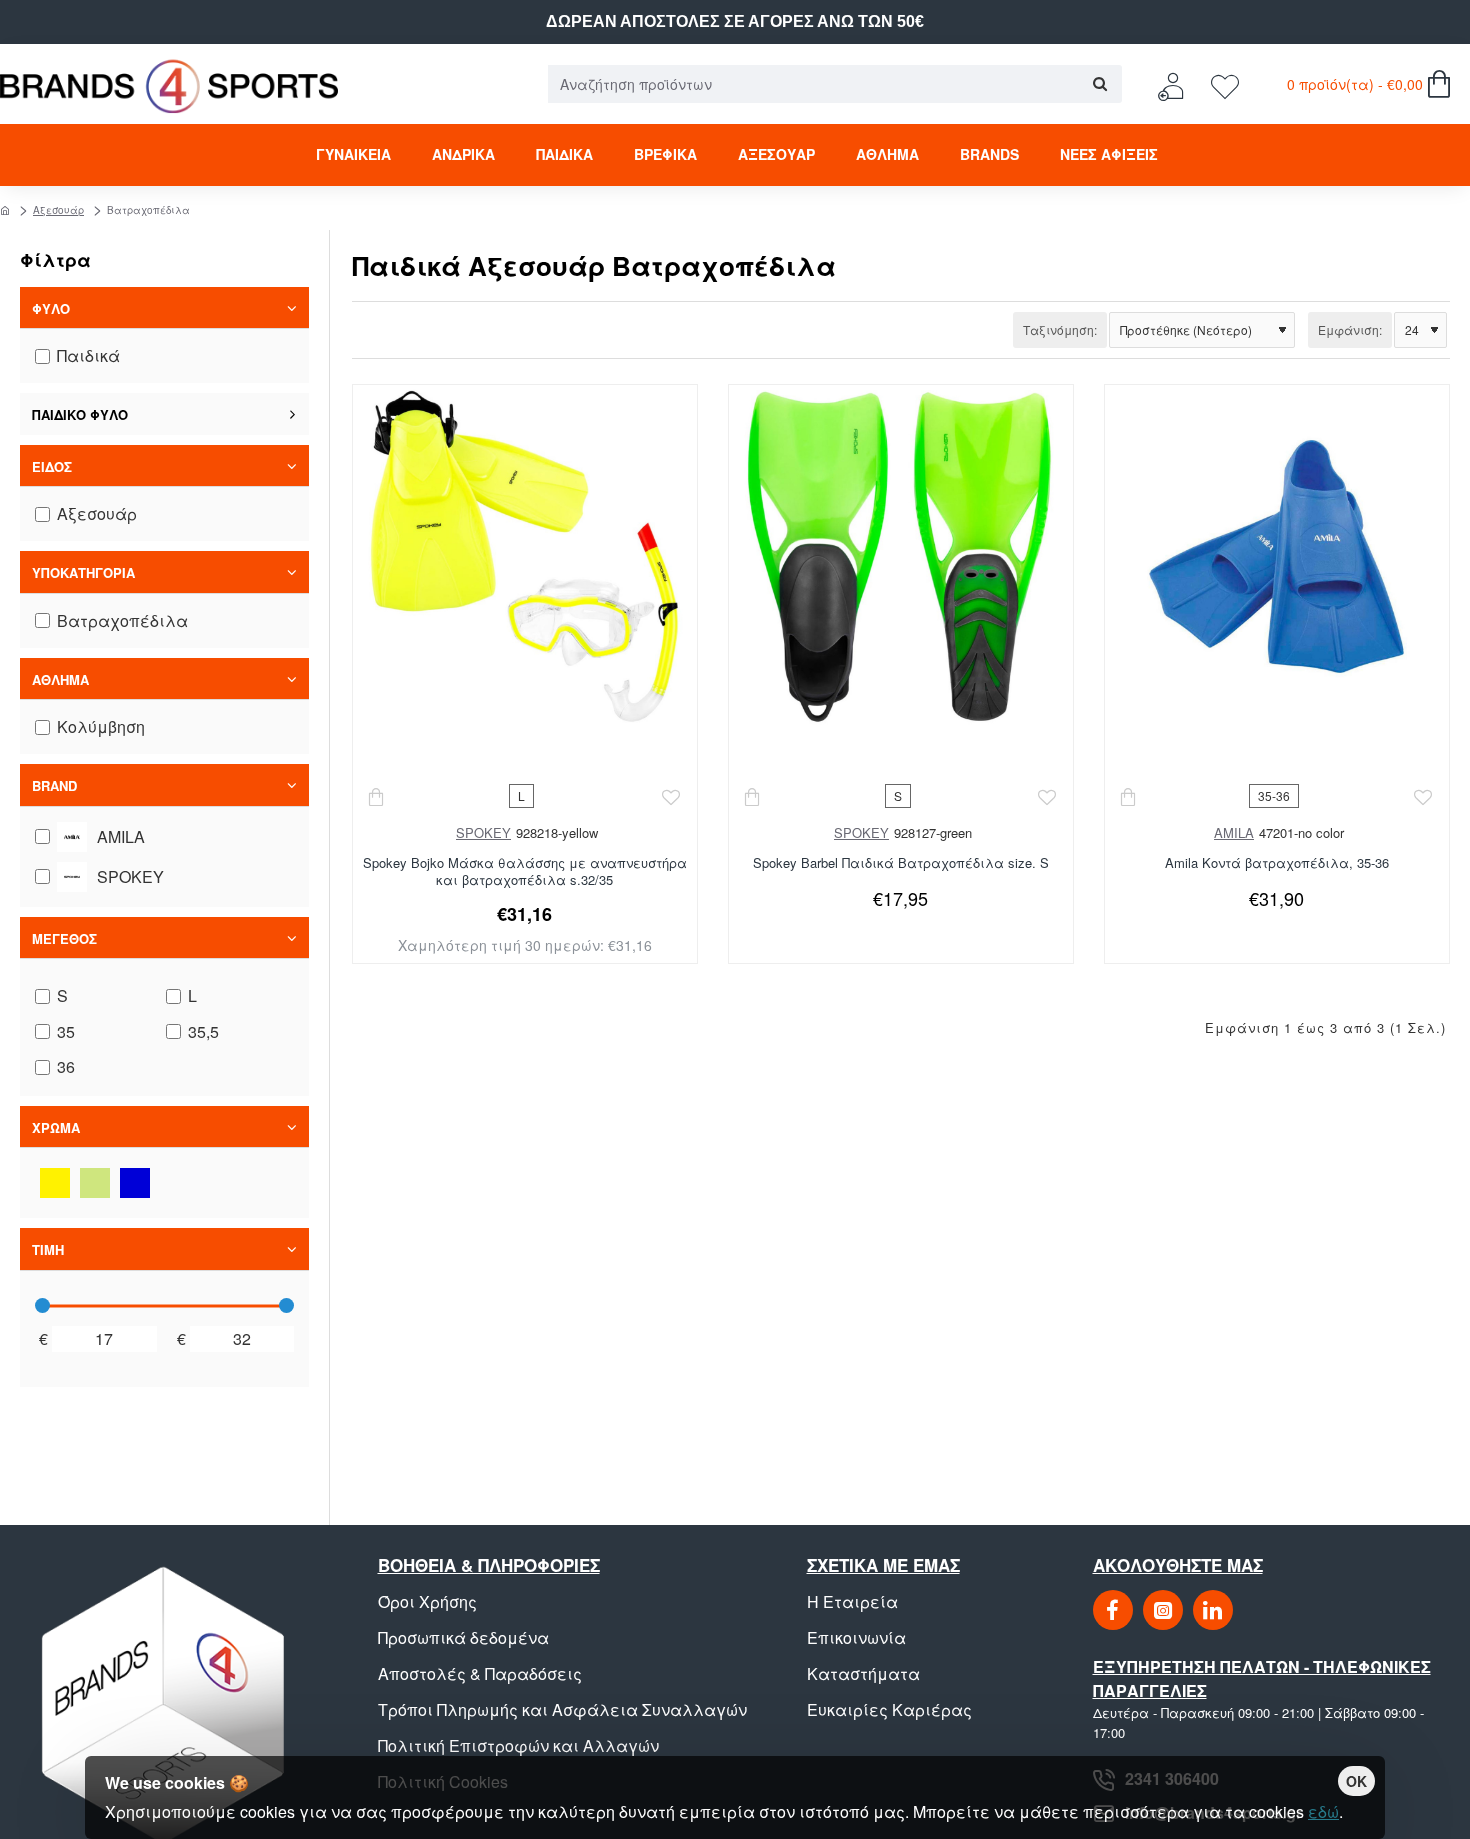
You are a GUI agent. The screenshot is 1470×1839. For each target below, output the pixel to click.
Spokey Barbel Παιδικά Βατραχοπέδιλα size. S (901, 863)
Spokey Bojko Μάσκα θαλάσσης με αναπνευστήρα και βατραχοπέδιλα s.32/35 (525, 872)
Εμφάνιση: (1350, 329)
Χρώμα (56, 1127)
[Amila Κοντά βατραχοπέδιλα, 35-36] (1276, 556)
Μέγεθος (64, 938)
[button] (377, 796)
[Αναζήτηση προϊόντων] (1099, 84)
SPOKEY (483, 832)
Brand (54, 785)
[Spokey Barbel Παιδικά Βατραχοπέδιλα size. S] (900, 556)
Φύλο (51, 308)
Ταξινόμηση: (1060, 329)
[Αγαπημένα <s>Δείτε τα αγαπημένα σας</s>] (1227, 84)
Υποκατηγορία (83, 572)
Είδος (52, 466)
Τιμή (48, 1249)
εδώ (1323, 1811)
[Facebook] (1113, 1610)
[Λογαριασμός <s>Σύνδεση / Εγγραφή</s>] (1176, 84)
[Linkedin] (1213, 1610)
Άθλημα (60, 679)
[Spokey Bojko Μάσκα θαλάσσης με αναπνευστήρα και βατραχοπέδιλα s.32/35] (524, 556)
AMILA (1234, 832)
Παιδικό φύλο (80, 414)
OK (1356, 1781)
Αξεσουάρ (58, 210)
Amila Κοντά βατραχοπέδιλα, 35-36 (1277, 863)
